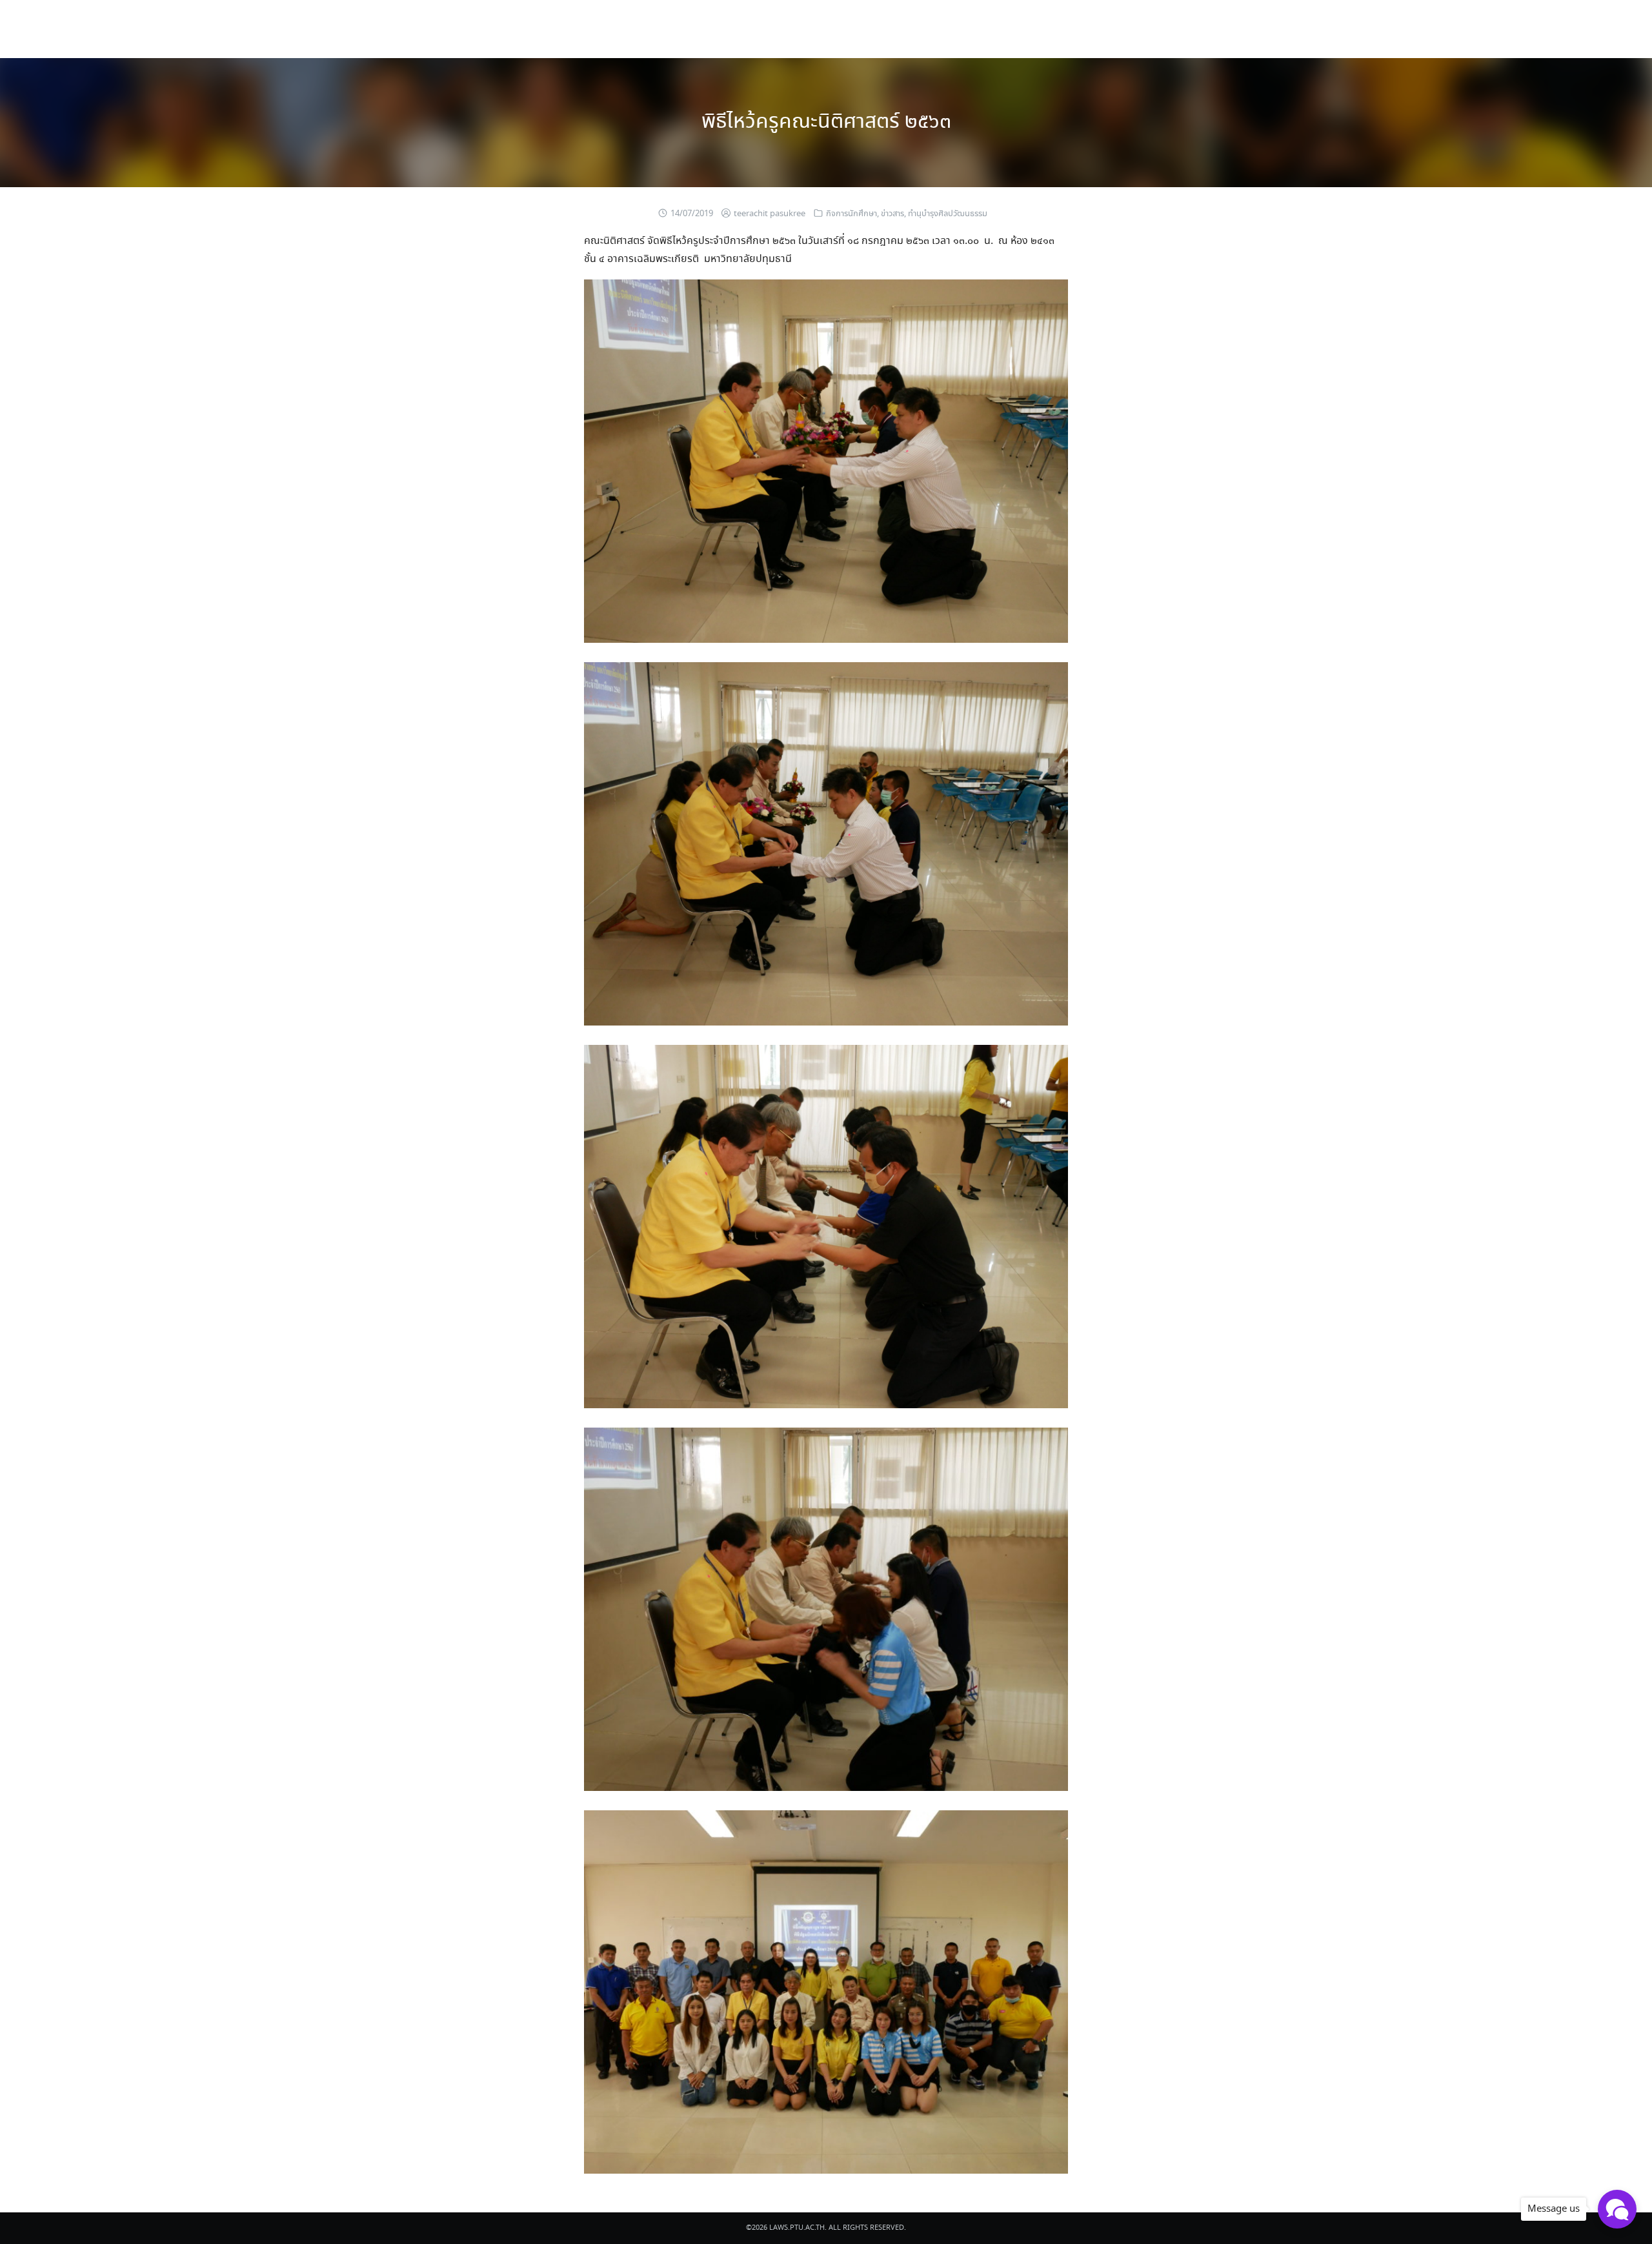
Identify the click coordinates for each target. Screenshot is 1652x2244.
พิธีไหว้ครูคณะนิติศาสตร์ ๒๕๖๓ (826, 122)
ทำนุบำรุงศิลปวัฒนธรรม (948, 214)
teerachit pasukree (770, 214)
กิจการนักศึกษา (851, 214)
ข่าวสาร (892, 214)
